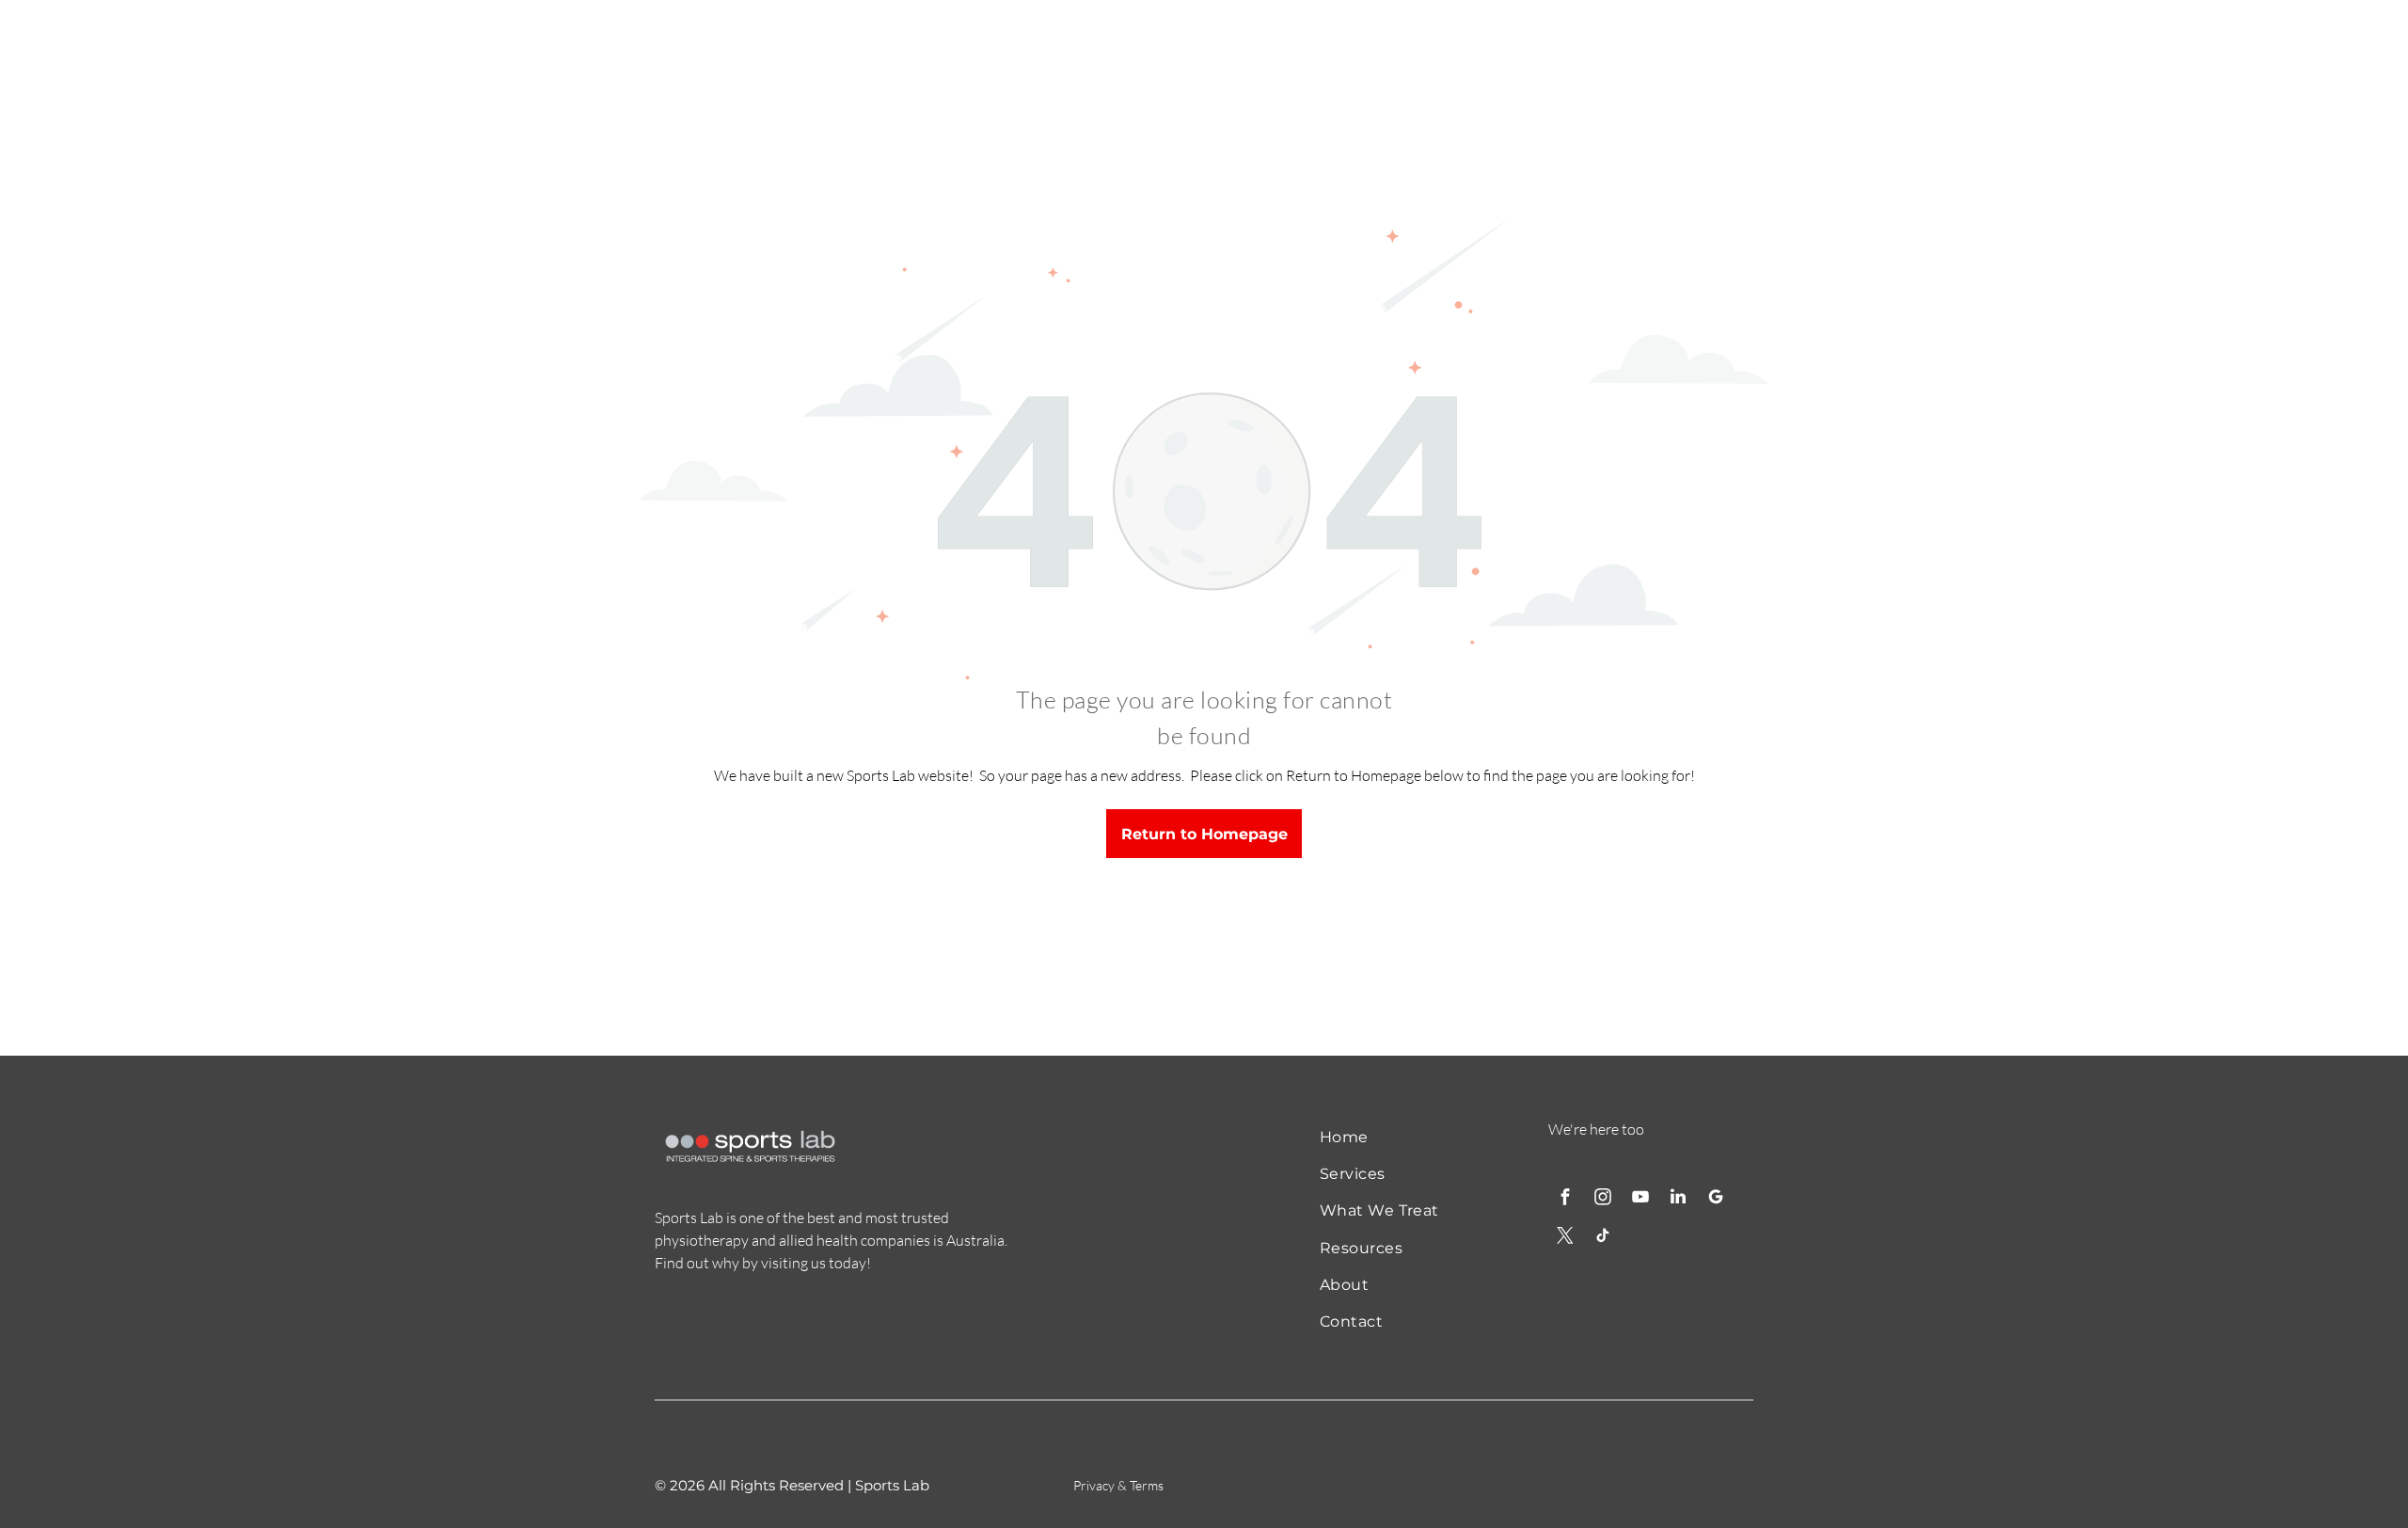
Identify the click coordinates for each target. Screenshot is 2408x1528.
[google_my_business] (1716, 1199)
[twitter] (1565, 1238)
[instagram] (1603, 1199)
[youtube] (1640, 1199)
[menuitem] (1394, 1136)
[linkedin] (1678, 1199)
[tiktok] (1603, 1238)
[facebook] (1565, 1199)
